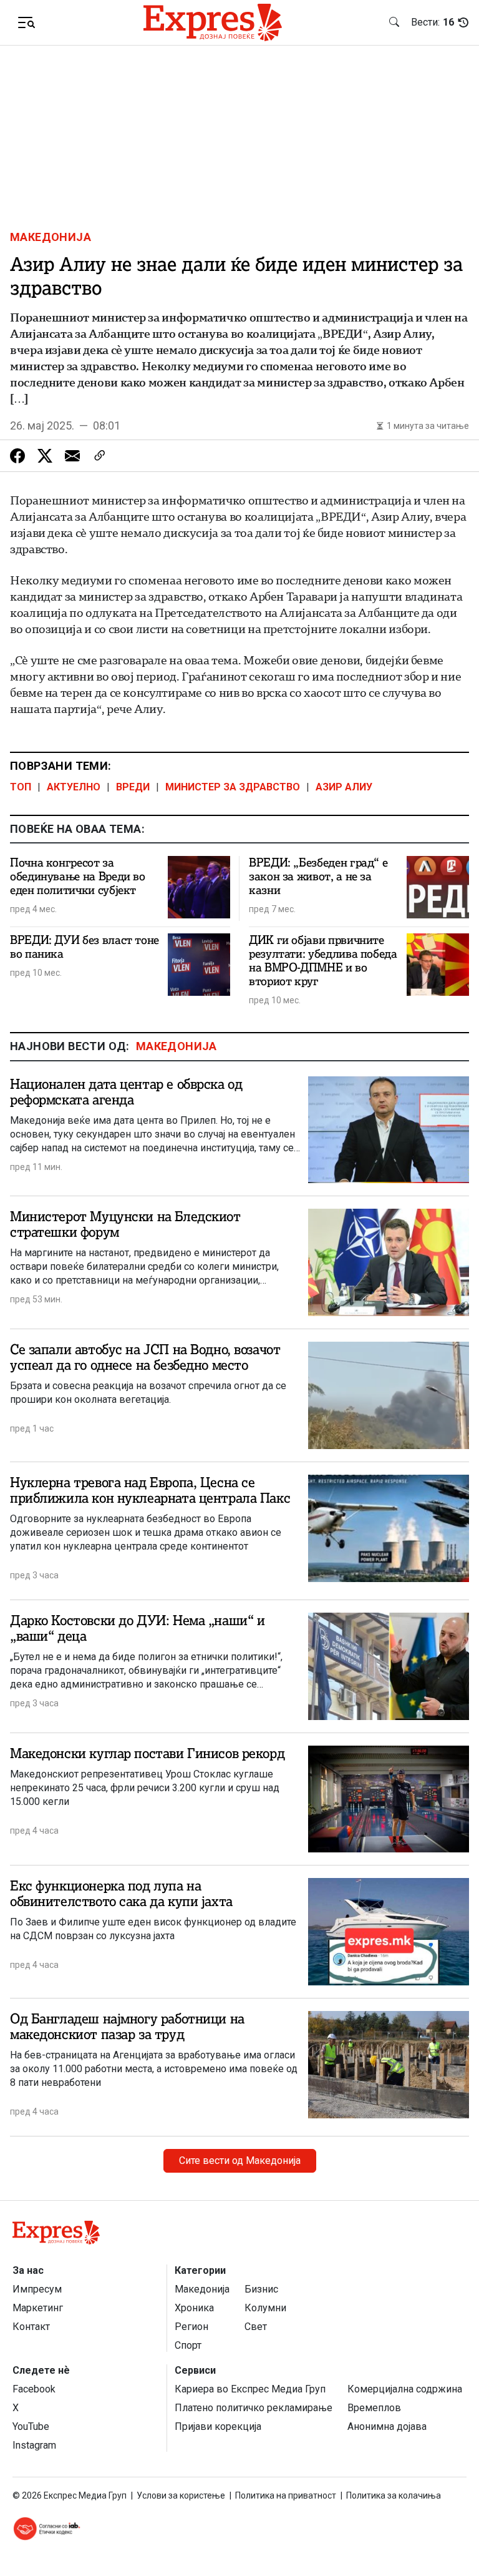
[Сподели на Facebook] (17, 456)
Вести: (433, 22)
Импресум (37, 2289)
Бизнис (261, 2289)
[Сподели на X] (45, 456)
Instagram (34, 2445)
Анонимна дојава (387, 2426)
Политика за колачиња (394, 2495)
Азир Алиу (344, 787)
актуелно (74, 787)
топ (21, 787)
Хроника (194, 2308)
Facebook (34, 2389)
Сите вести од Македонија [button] (240, 2161)
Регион (191, 2327)
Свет (256, 2327)
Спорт (188, 2345)
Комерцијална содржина (405, 2389)
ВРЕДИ (133, 787)
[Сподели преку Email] (72, 456)
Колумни (265, 2308)
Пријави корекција (218, 2426)
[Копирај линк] (100, 456)
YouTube (31, 2426)
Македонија (51, 237)
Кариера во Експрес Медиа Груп (250, 2389)
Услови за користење (181, 2495)
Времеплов (374, 2408)
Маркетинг (38, 2308)
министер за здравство (233, 787)
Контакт (31, 2327)
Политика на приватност (286, 2495)
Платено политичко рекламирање (254, 2408)
